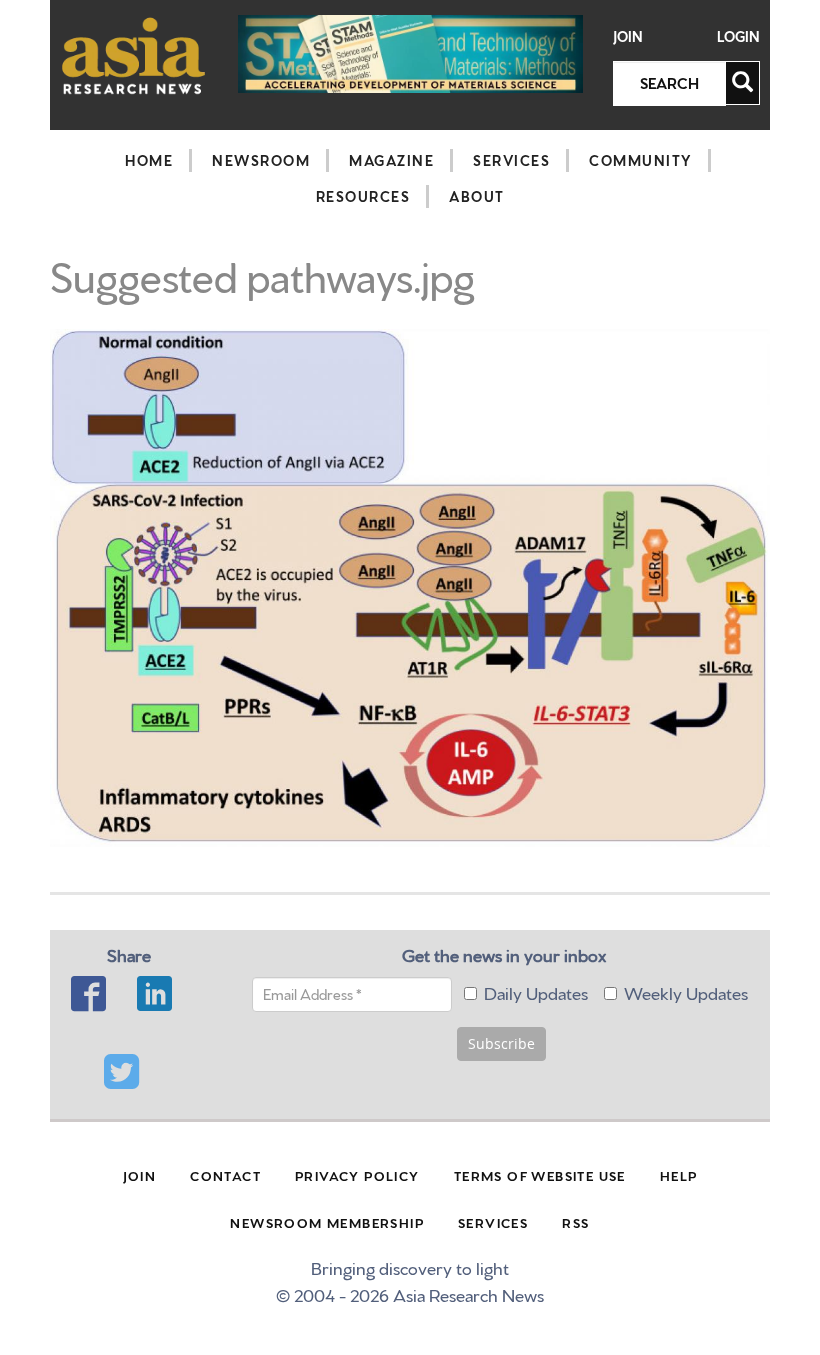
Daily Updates (536, 991)
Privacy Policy (357, 1175)
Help (679, 1175)
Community (640, 160)
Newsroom (261, 160)
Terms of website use (540, 1175)
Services (511, 160)
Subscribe (501, 1043)
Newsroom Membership (327, 1222)
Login (738, 36)
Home (149, 160)
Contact (225, 1175)
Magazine (391, 160)
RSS (575, 1222)
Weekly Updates (686, 991)
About (477, 196)
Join (628, 36)
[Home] (134, 55)
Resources (363, 196)
